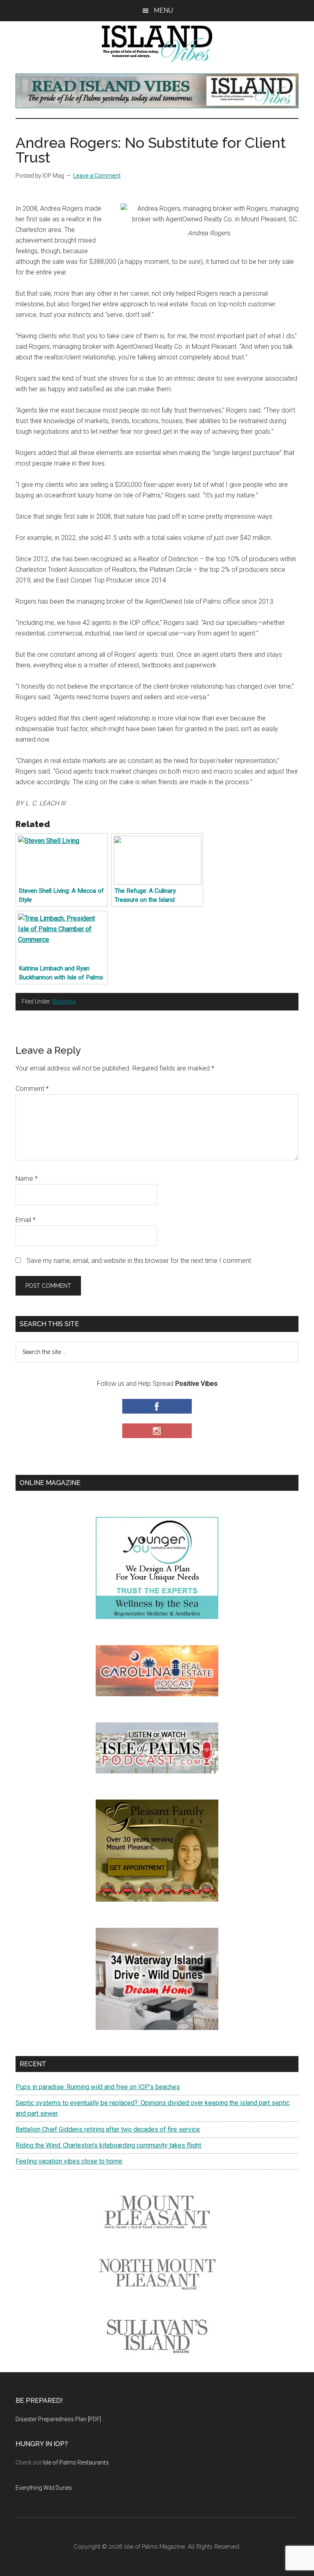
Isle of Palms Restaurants (76, 2462)
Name (27, 1179)
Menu (163, 10)
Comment (32, 1089)
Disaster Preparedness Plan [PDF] (58, 2419)
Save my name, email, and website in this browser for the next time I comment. (140, 1261)
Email (26, 1220)
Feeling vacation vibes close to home (69, 2161)
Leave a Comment (97, 176)
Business (64, 1001)
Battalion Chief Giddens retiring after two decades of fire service (108, 2129)
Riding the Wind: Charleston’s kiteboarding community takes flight (108, 2145)
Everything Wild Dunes (44, 2488)
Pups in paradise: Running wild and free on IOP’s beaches (98, 2087)
